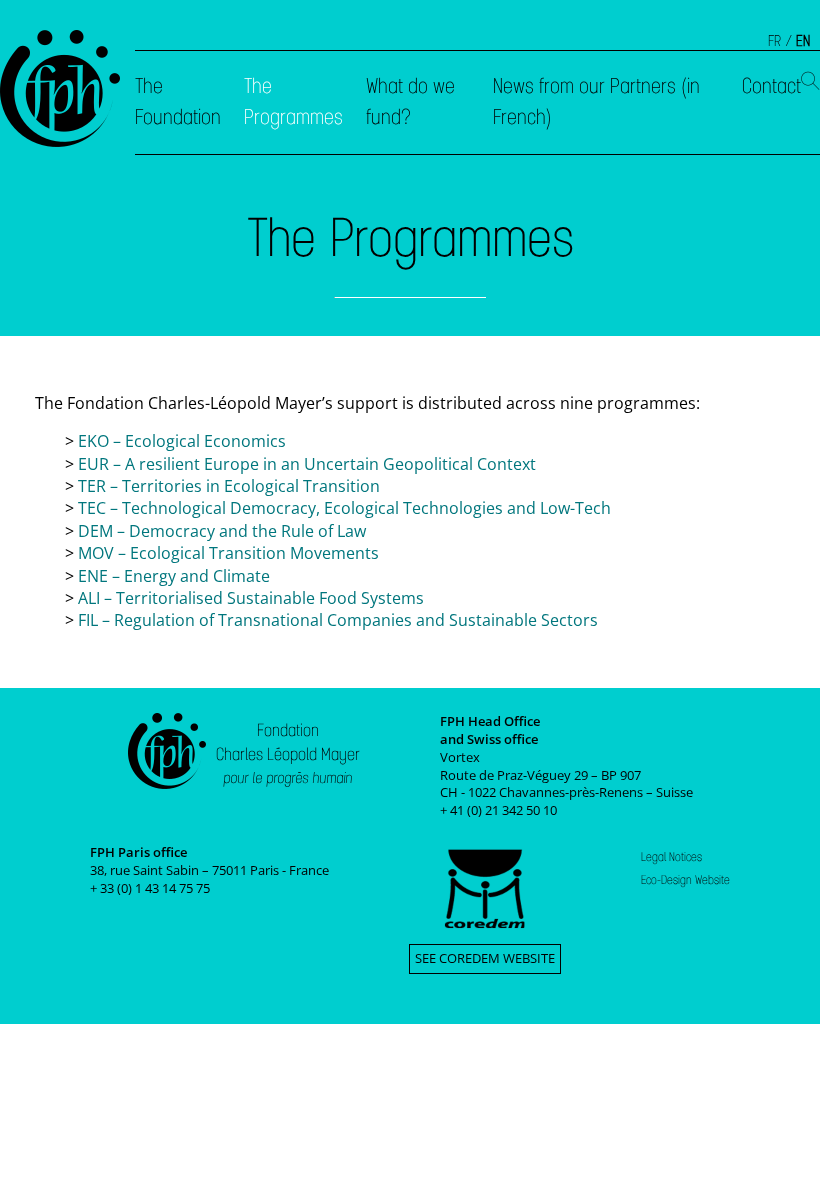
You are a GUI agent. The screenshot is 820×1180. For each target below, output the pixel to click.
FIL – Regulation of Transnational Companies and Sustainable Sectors (338, 620)
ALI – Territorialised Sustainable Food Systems (251, 598)
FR (774, 41)
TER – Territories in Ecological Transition (229, 486)
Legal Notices (671, 857)
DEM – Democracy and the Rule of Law (222, 531)
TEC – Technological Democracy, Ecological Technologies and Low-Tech (344, 508)
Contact (771, 86)
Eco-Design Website (685, 880)
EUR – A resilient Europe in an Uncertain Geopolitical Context (307, 464)
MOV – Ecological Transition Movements (228, 553)
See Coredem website (485, 958)
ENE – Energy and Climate (174, 576)
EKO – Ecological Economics (182, 441)
